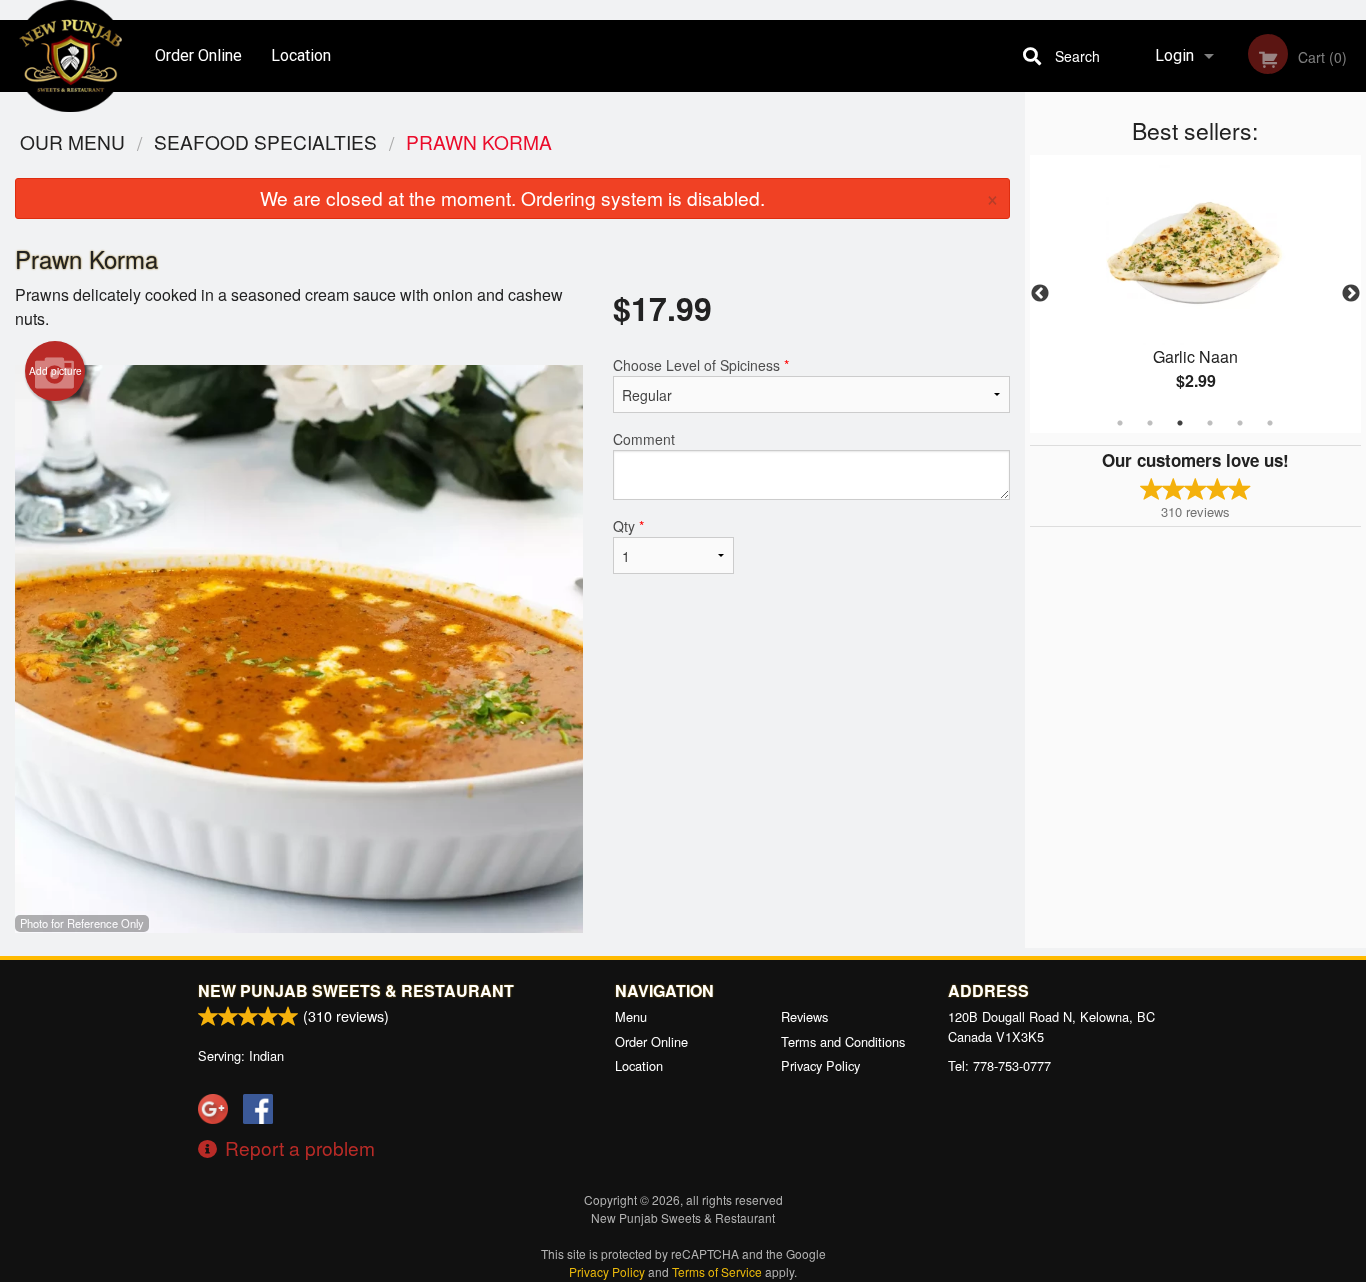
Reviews (804, 1016)
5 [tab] (1240, 423)
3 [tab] (1180, 423)
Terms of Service (717, 1271)
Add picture (55, 371)
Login (1174, 55)
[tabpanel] (1196, 294)
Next (1351, 294)
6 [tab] (1270, 423)
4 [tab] (1210, 423)
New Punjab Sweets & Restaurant (356, 990)
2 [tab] (1150, 423)
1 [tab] (1120, 423)
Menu (631, 1016)
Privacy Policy (820, 1065)
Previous (1040, 294)
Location (301, 55)
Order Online (198, 55)
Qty (628, 526)
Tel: (999, 1065)
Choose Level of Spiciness (701, 365)
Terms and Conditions (843, 1041)
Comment (644, 439)
